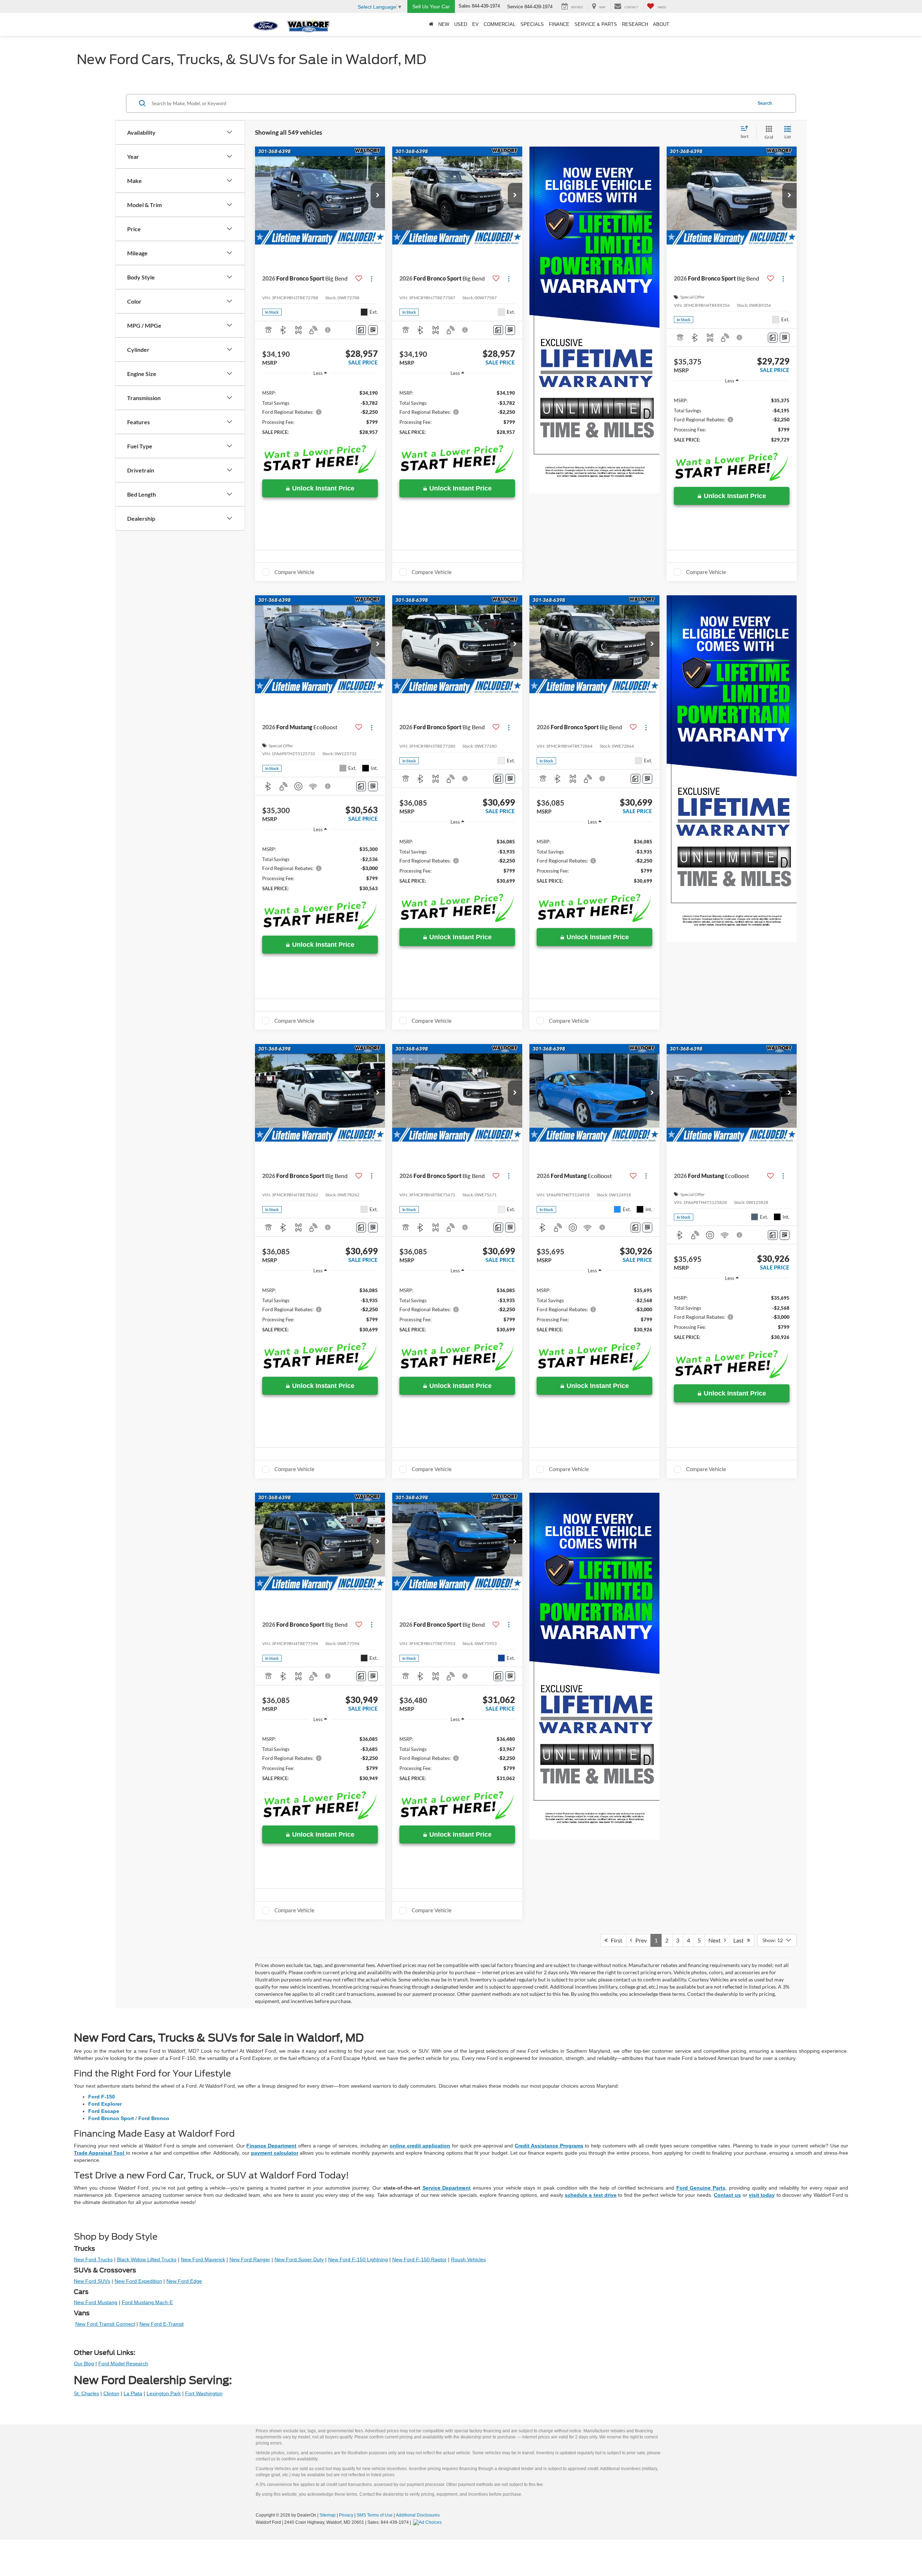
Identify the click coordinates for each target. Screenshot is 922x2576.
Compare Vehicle (294, 572)
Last (740, 1940)
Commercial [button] (500, 24)
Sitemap (328, 2515)
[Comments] (361, 330)
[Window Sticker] (373, 330)
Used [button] (461, 24)
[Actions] (372, 279)
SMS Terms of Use (375, 2515)
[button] (378, 196)
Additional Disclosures (418, 2515)
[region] (320, 412)
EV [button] (475, 24)
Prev (639, 1940)
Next (716, 1940)
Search (765, 103)
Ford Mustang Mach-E (147, 2302)
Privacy (346, 2515)
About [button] (661, 24)
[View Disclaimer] (328, 330)
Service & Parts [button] (596, 24)
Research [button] (635, 24)
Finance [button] (559, 24)
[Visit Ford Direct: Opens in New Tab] (428, 2522)
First (615, 1940)
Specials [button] (532, 24)
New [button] (444, 24)
